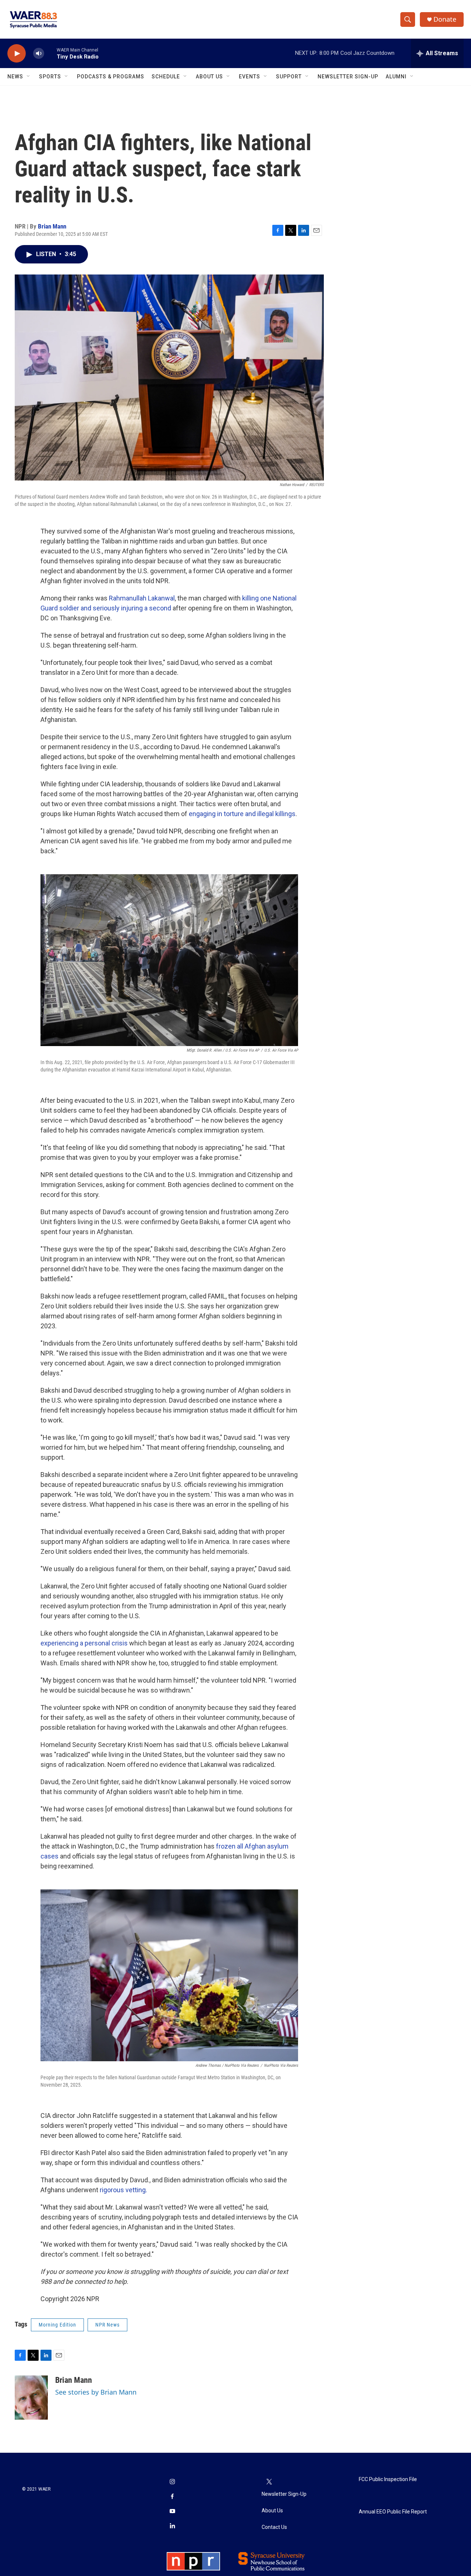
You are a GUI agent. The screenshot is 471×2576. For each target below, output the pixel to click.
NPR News (107, 2325)
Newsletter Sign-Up (348, 77)
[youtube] (172, 2512)
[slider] (50, 53)
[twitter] (269, 2482)
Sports (50, 77)
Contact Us (274, 2527)
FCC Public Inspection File (388, 2479)
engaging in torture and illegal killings (242, 814)
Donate (445, 19)
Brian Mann (52, 226)
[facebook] (172, 2497)
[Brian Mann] (31, 2398)
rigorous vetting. (123, 2190)
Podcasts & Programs (111, 77)
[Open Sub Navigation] (29, 77)
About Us (209, 77)
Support (289, 77)
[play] (17, 54)
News (15, 77)
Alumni (396, 77)
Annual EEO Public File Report (393, 2512)
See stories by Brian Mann (96, 2392)
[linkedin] (172, 2526)
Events (249, 77)
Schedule (166, 77)
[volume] (39, 54)
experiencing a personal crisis (84, 1643)
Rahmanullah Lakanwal (142, 598)
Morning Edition (57, 2325)
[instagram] (172, 2482)
